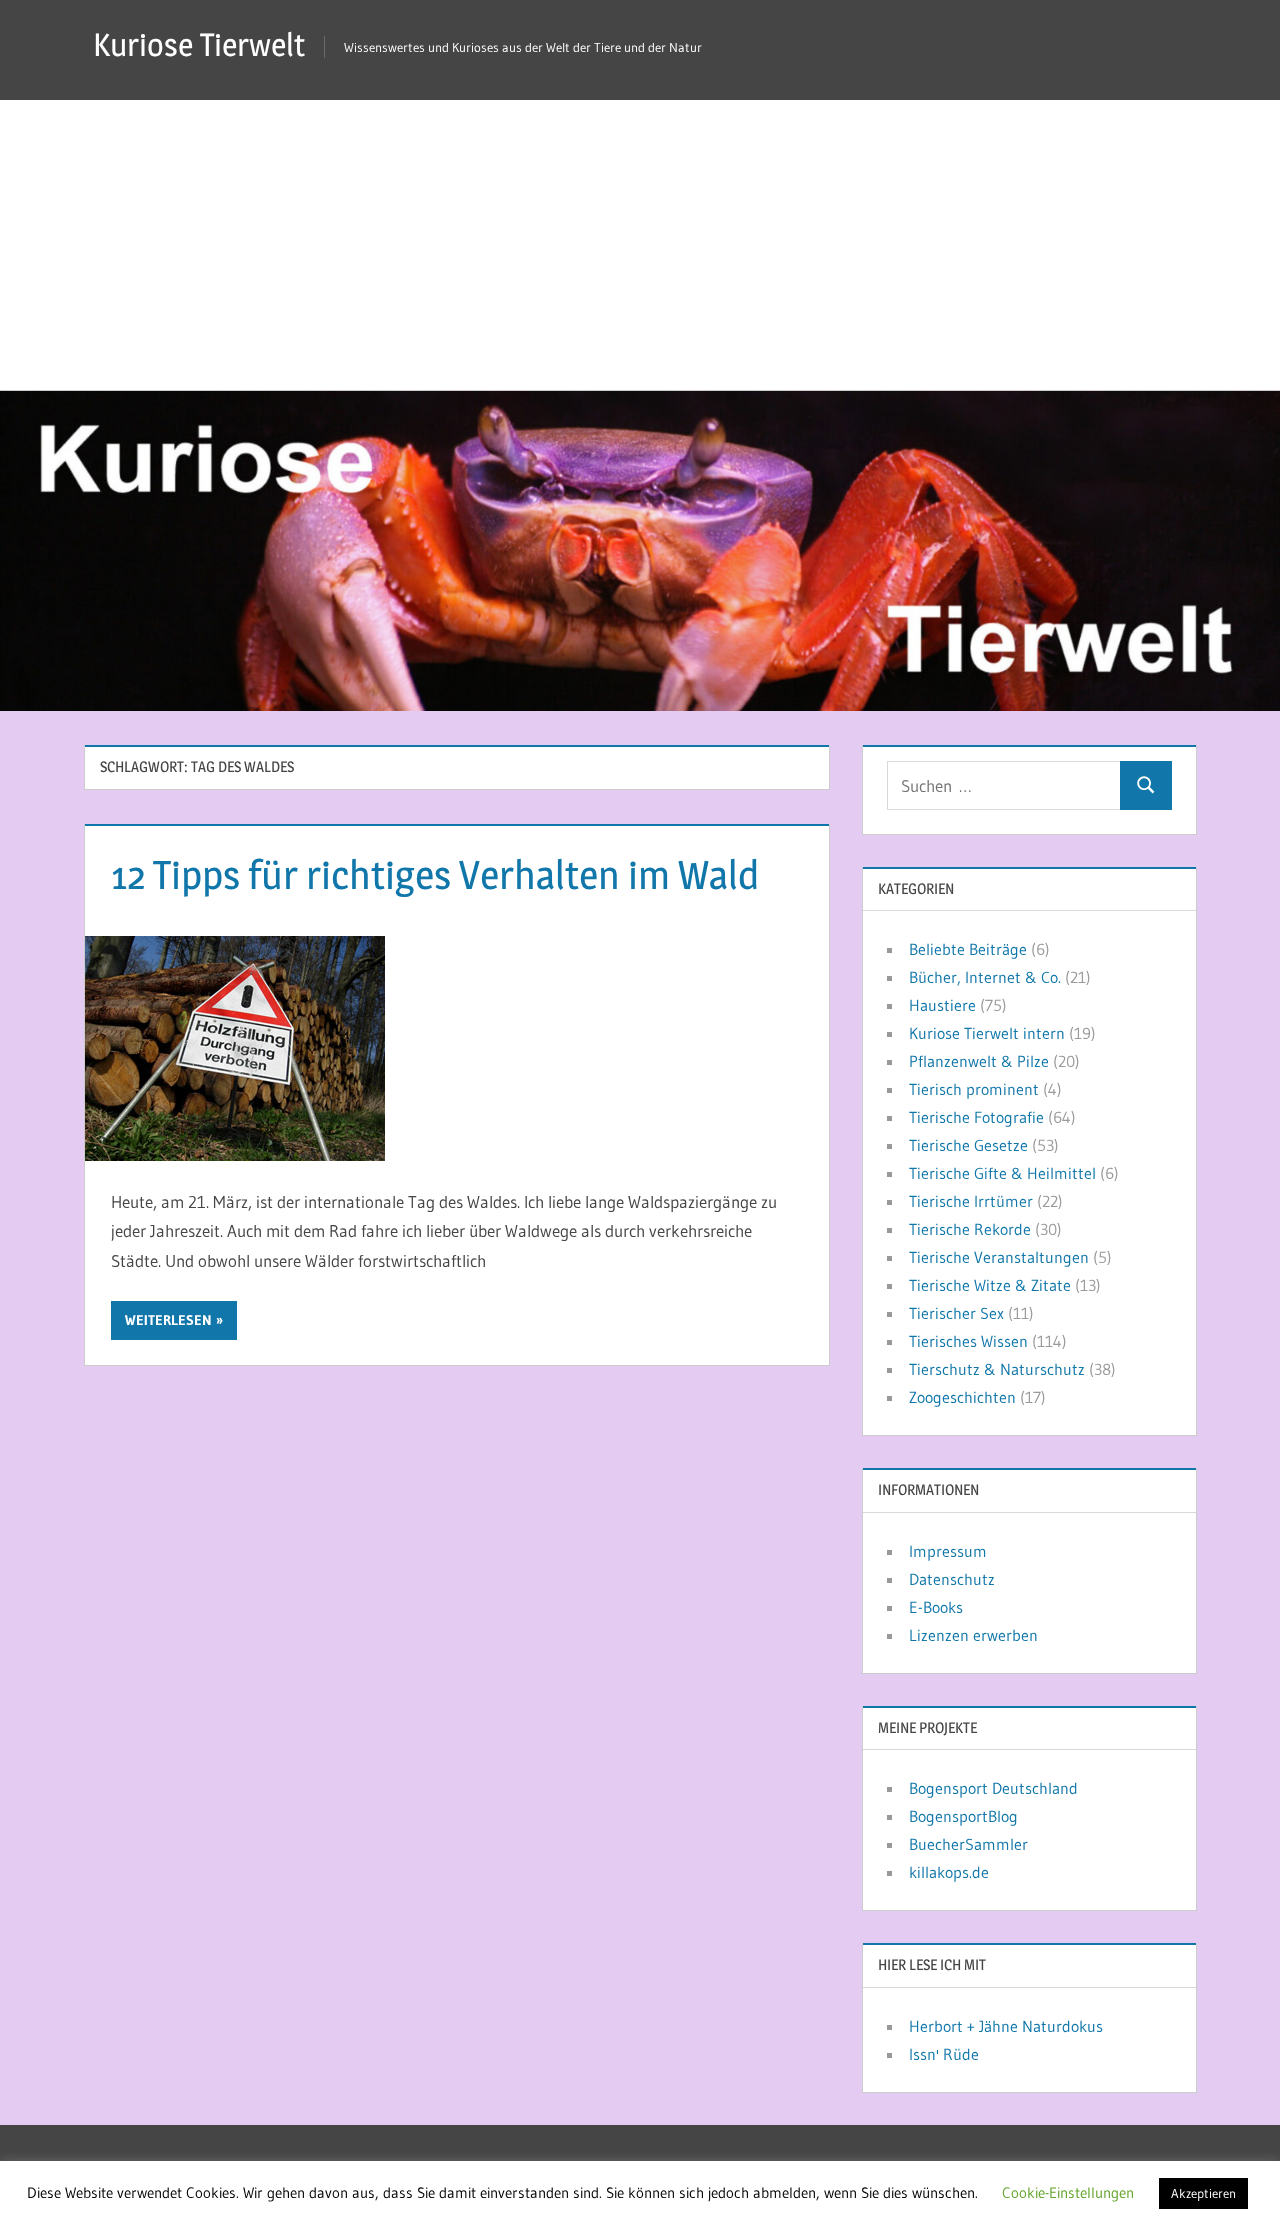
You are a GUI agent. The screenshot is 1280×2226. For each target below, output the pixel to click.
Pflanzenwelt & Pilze (979, 1061)
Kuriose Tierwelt (199, 44)
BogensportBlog (963, 1816)
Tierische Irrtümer (971, 1201)
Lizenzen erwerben (973, 1635)
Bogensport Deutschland (993, 1788)
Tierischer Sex (956, 1313)
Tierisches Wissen (968, 1341)
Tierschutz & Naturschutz (997, 1369)
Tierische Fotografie (976, 1117)
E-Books (936, 1607)
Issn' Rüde (944, 2054)
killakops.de (949, 1872)
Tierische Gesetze (968, 1145)
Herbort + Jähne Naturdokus (1006, 2026)
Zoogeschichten (962, 1397)
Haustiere (942, 1005)
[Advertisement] (640, 240)
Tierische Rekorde (970, 1229)
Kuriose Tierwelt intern (987, 1033)
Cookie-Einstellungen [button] (1068, 2192)
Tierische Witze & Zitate (990, 1285)
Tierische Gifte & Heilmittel (1002, 1173)
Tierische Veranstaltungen (999, 1257)
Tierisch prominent (974, 1089)
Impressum (948, 1551)
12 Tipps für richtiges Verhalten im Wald (435, 874)
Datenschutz (952, 1579)
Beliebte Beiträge (968, 949)
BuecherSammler (968, 1844)
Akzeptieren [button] (1203, 2193)
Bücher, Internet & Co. (985, 977)
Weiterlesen (168, 1320)
